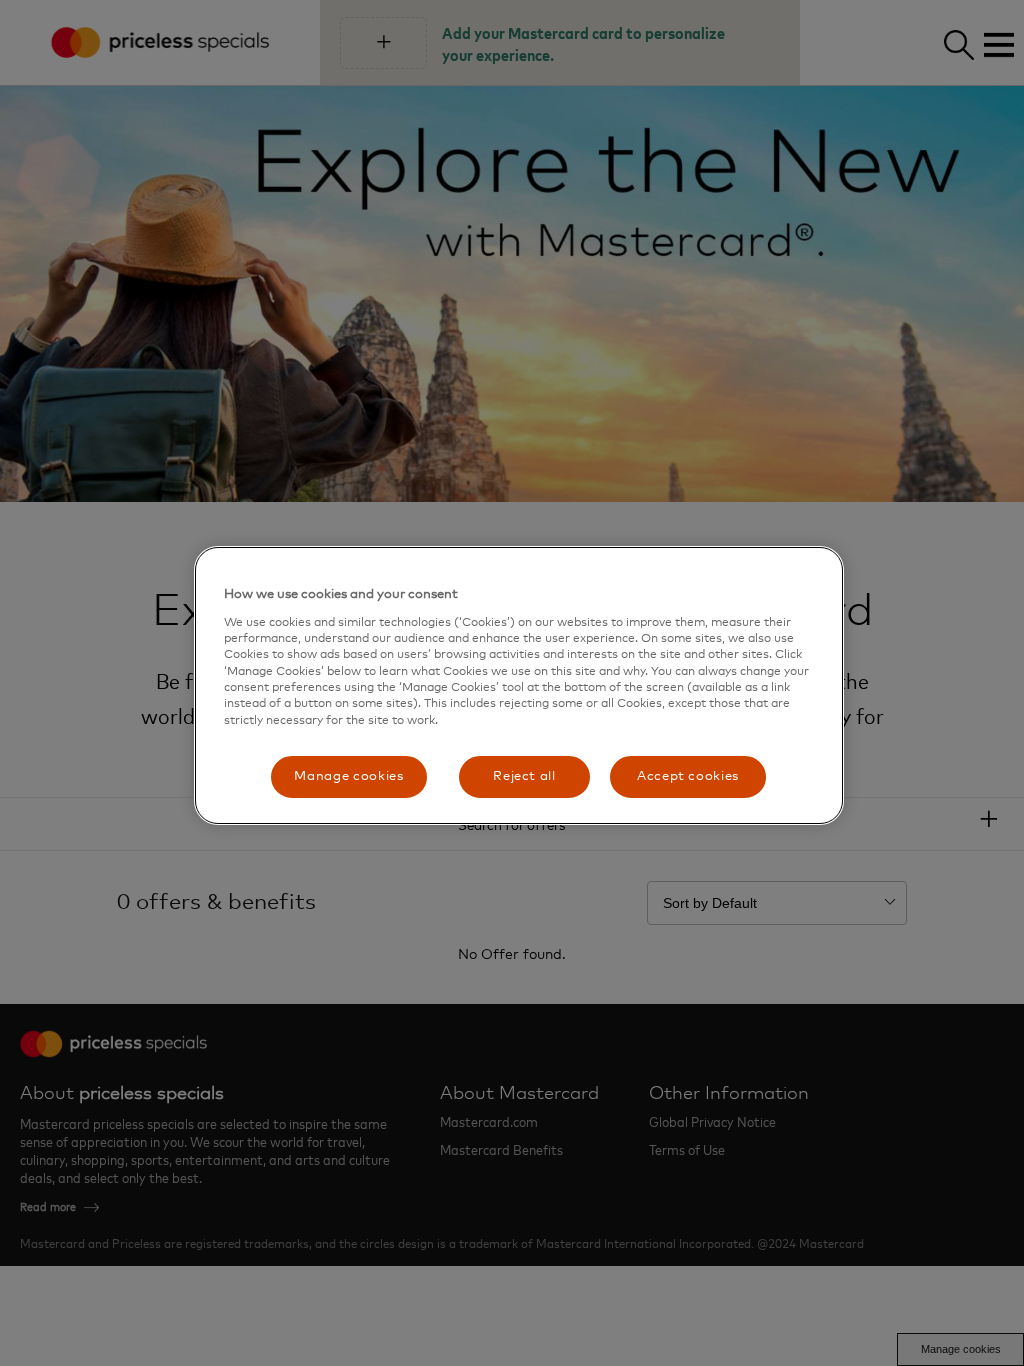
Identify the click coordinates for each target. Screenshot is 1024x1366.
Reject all (524, 776)
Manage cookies (348, 776)
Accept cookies (688, 776)
